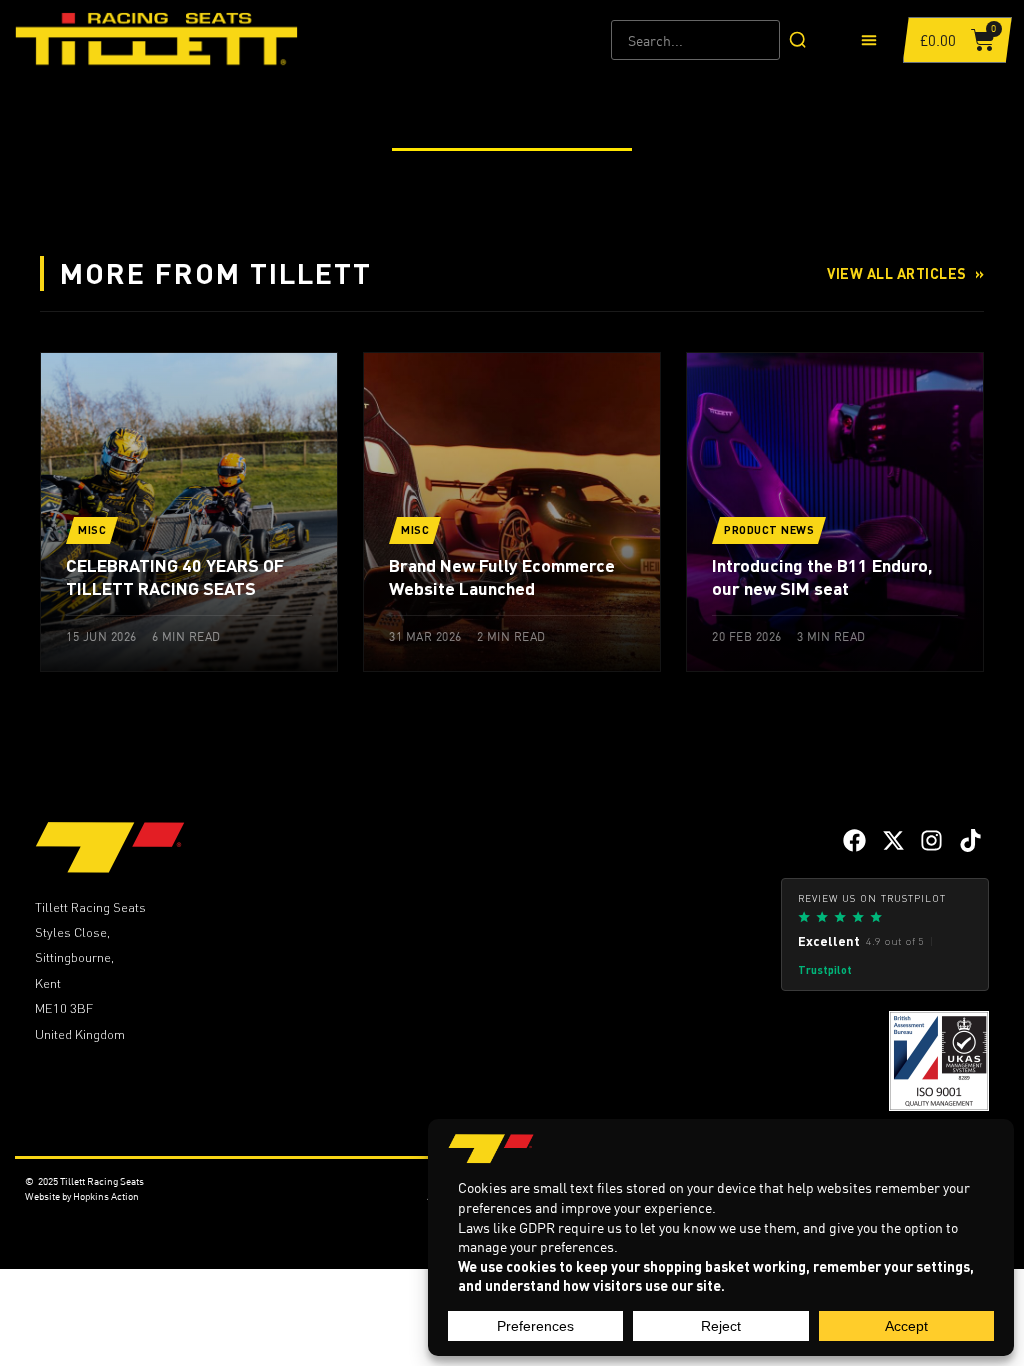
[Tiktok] (970, 840)
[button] (869, 40)
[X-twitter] (893, 840)
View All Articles (905, 273)
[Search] (798, 40)
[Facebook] (854, 840)
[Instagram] (931, 840)
